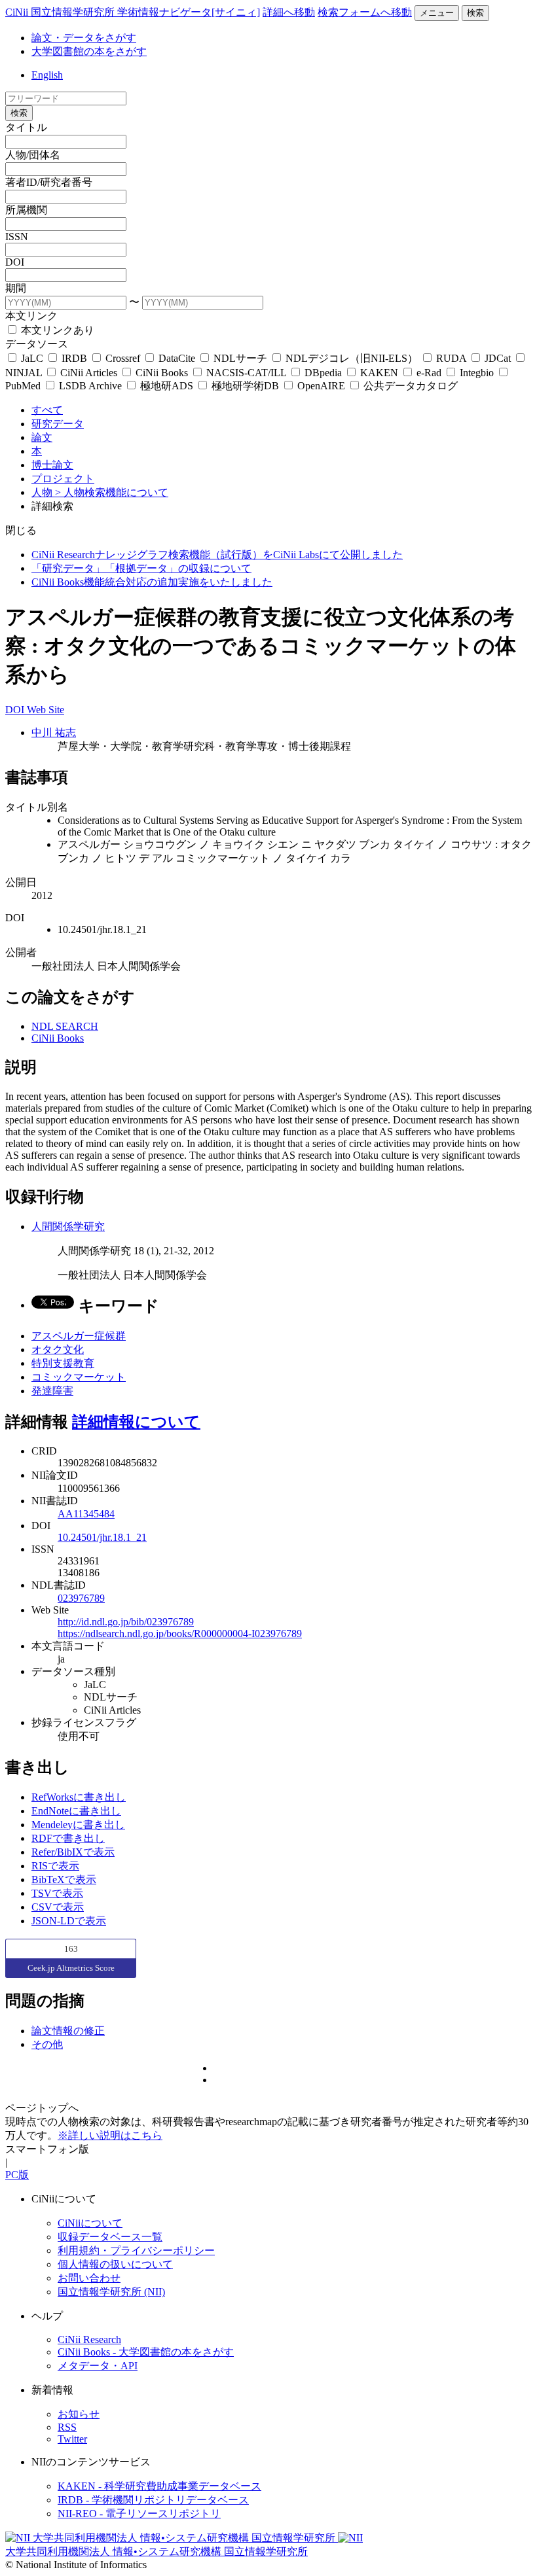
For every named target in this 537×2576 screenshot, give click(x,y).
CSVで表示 (58, 1907)
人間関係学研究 (68, 1226)
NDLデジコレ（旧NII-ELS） (352, 358)
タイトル (26, 127)
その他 (47, 2044)
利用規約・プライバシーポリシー (136, 2250)
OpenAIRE (321, 386)
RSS (67, 2427)
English (47, 75)
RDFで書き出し (68, 1838)
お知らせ (79, 2414)
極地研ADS (167, 386)
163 (71, 1949)
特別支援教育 (63, 1363)
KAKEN (379, 373)
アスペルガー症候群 (79, 1336)
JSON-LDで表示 (69, 1921)
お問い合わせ (89, 2278)
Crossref (123, 358)
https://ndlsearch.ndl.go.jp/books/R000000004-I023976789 (180, 1633)
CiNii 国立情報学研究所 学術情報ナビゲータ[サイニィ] (133, 12)
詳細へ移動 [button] (289, 12)
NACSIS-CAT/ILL (246, 373)
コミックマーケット (79, 1377)
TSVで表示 (57, 1893)
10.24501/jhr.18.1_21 (102, 1537)
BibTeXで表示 (64, 1879)
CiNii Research (89, 2339)
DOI (15, 262)
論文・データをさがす (84, 38)
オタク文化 (58, 1350)
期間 (16, 288)
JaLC (32, 358)
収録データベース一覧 (110, 2237)
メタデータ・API (98, 2366)
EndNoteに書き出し (76, 1811)
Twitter (72, 2439)
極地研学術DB (245, 386)
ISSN (17, 237)
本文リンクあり (56, 330)
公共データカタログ (409, 386)
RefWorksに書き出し (79, 1797)
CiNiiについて (90, 2223)
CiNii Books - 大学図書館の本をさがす (146, 2352)
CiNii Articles (89, 373)
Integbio (477, 373)
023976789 (81, 1598)
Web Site (46, 710)
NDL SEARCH (65, 1026)
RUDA (451, 358)
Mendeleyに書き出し (78, 1825)
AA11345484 (86, 1514)
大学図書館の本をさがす (89, 51)
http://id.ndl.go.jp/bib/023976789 (126, 1622)
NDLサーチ (240, 358)
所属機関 (26, 210)
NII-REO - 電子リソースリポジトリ (139, 2514)
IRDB (74, 358)
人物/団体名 (33, 155)
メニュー (437, 13)
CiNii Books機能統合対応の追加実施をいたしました (152, 582)
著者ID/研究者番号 (49, 182)
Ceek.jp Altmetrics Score (71, 1968)
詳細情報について (136, 1422)
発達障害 (52, 1391)
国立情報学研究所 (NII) (111, 2292)
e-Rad (429, 373)
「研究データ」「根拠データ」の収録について (141, 568)
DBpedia (323, 373)
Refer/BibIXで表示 (73, 1852)
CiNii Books (162, 373)
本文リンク (31, 316)
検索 (475, 13)
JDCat (498, 358)
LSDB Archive (90, 386)
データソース (37, 344)
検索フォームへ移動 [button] (365, 12)
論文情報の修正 (68, 2031)
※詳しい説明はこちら (110, 2135)
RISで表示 (55, 1866)
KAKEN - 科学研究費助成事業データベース (159, 2486)
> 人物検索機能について (112, 492)
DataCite (177, 358)
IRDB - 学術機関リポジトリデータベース (153, 2500)
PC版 (17, 2175)
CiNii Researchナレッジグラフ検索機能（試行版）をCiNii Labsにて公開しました (217, 555)
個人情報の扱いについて (115, 2264)
